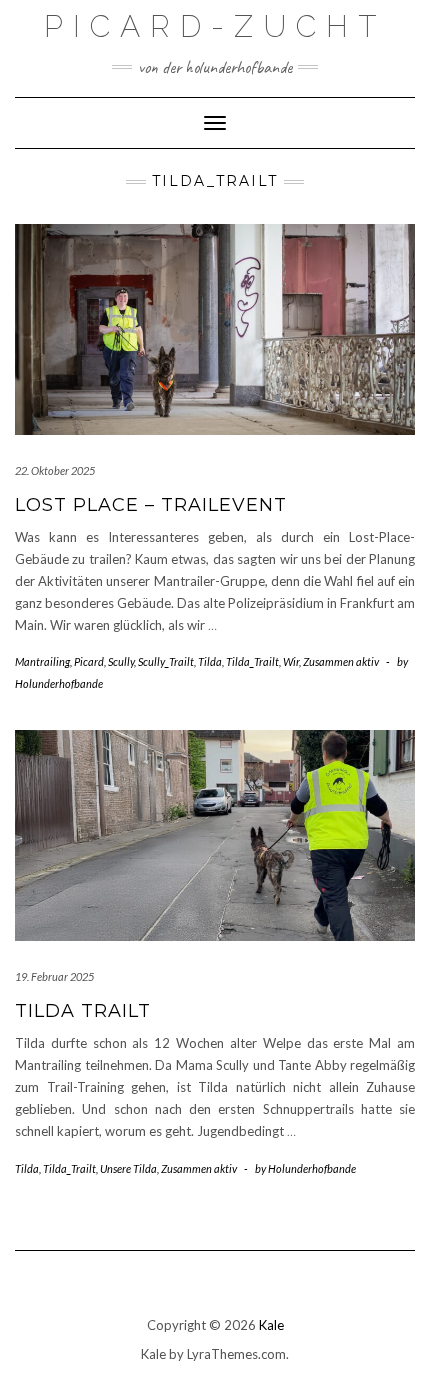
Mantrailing (42, 661)
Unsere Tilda (128, 1168)
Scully (121, 661)
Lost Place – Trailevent (151, 505)
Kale (271, 1325)
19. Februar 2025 (54, 976)
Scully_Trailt (166, 661)
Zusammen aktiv (341, 661)
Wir (291, 661)
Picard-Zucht (215, 26)
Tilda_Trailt (252, 661)
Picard (89, 661)
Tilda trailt (83, 1011)
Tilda (210, 661)
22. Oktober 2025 (55, 470)
